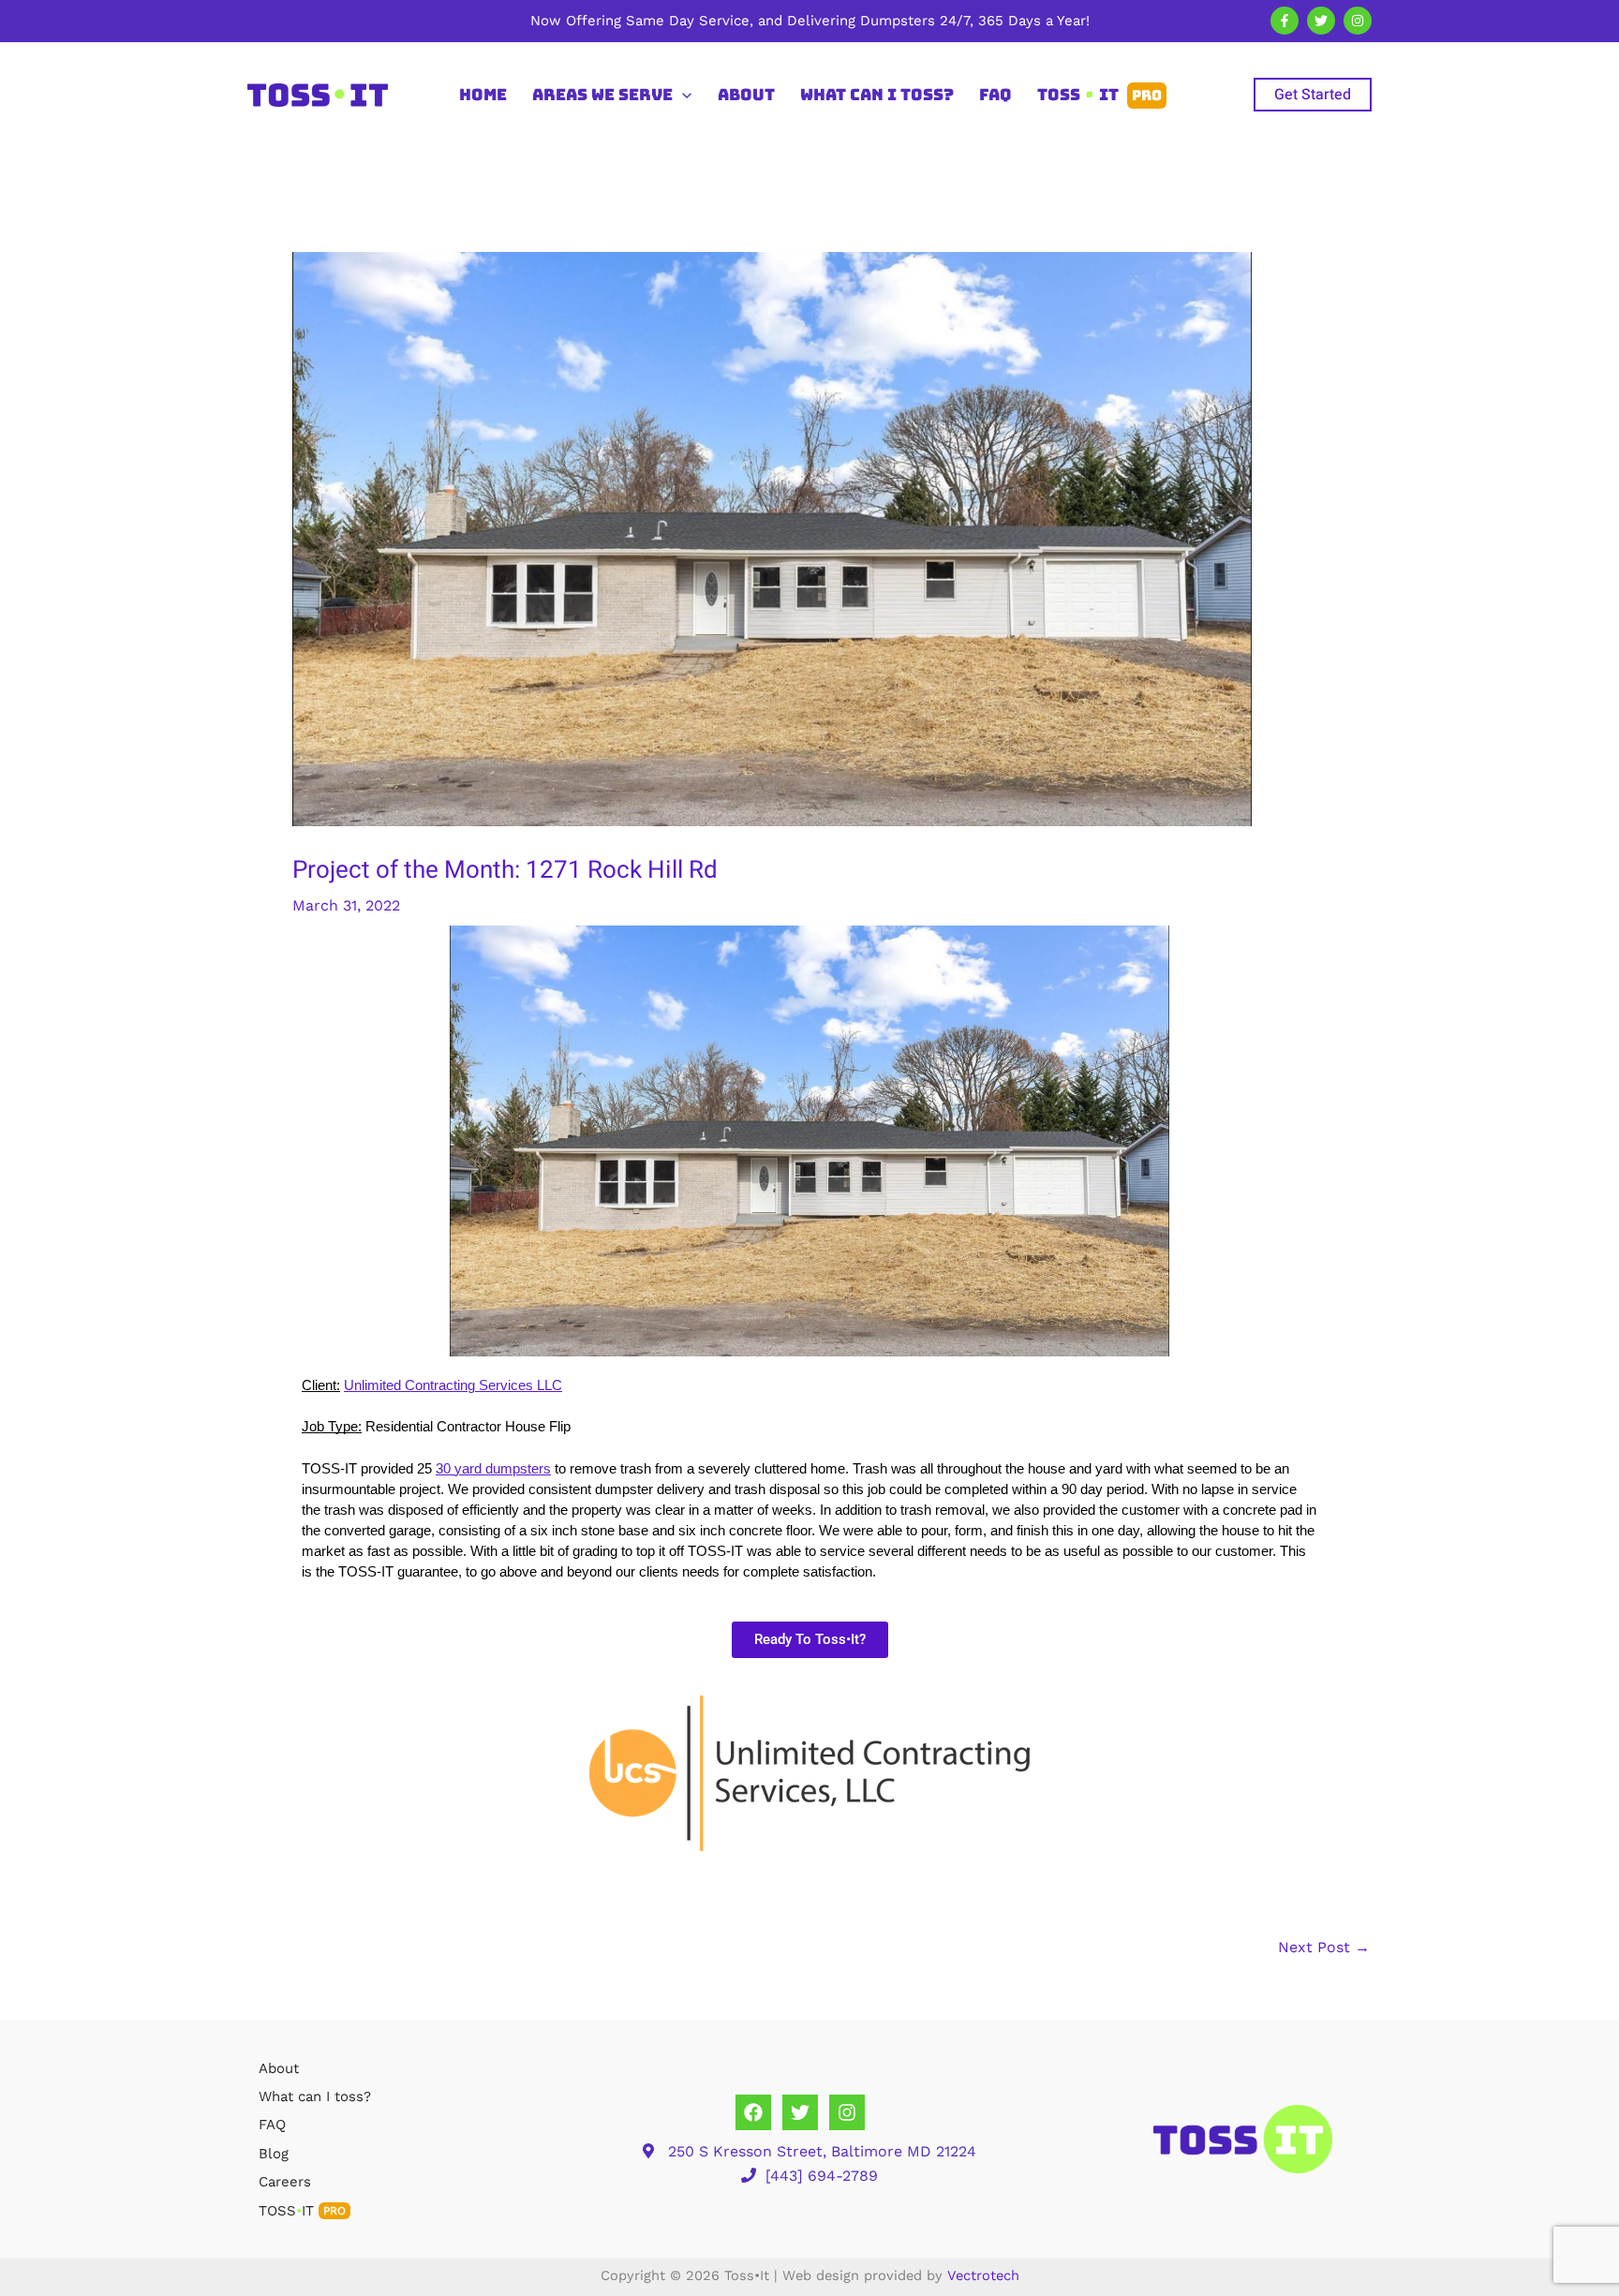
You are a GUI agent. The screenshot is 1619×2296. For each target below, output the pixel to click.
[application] (682, 95)
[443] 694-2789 (822, 2176)
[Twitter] (1321, 21)
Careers (285, 2182)
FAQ (272, 2125)
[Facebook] (1285, 21)
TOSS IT (302, 2211)
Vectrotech (983, 2275)
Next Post (1324, 1948)
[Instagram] (1358, 21)
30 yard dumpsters (493, 1469)
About (279, 2068)
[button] (1313, 95)
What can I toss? (315, 2096)
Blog (274, 2154)
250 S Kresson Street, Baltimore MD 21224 (822, 2151)
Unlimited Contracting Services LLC (453, 1385)
